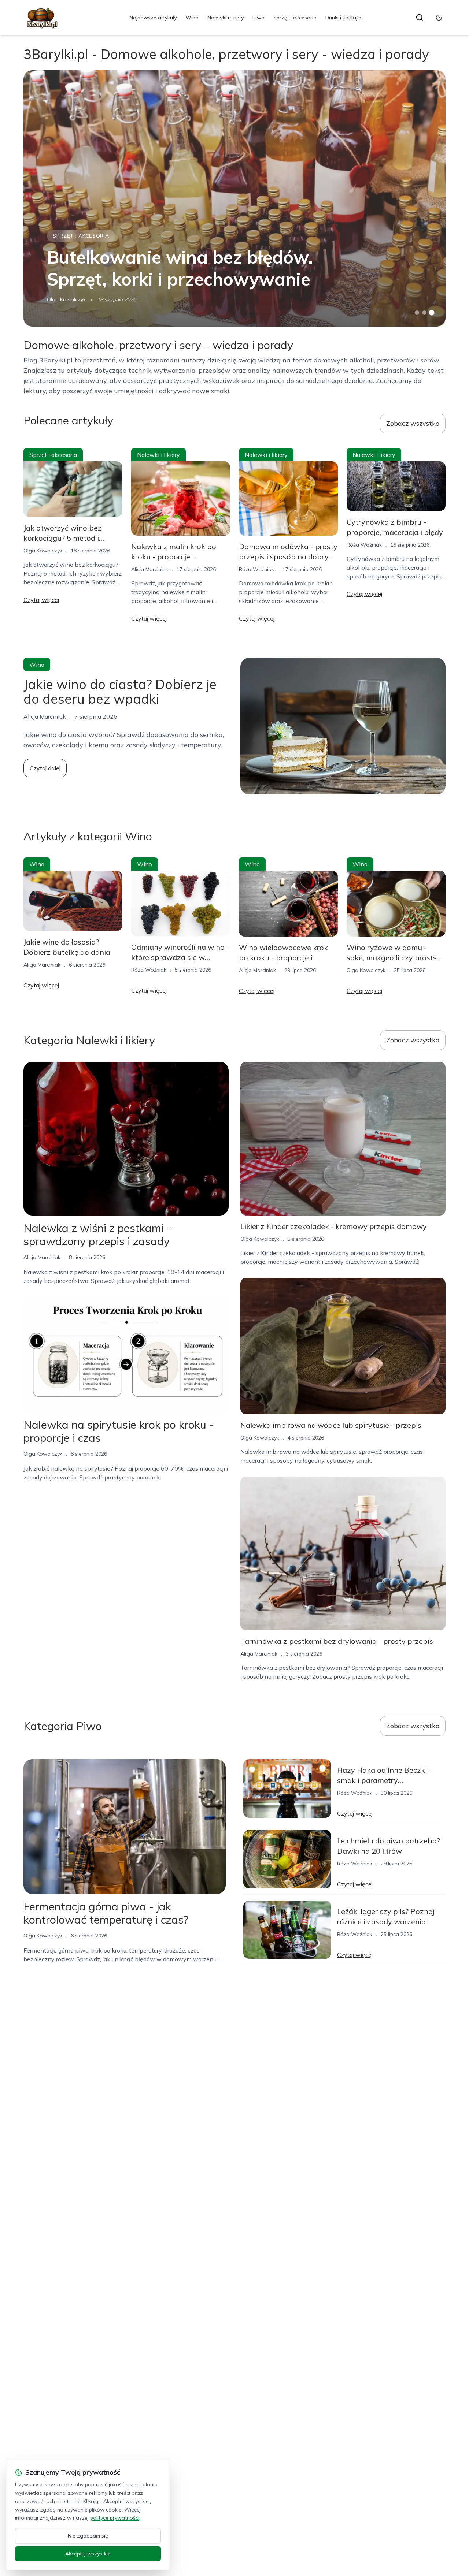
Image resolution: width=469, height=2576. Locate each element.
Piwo (258, 18)
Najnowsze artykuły (153, 18)
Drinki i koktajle (343, 18)
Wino (192, 18)
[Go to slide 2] (424, 313)
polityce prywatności (115, 2518)
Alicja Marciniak (150, 569)
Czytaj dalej (45, 768)
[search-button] (420, 18)
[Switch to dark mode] (439, 18)
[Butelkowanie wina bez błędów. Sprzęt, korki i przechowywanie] (234, 198)
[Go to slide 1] (417, 313)
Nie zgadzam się (88, 2536)
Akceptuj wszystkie (88, 2554)
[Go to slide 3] (432, 313)
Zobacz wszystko (413, 423)
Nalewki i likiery (226, 18)
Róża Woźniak (256, 569)
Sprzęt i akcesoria (295, 18)
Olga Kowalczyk (66, 299)
